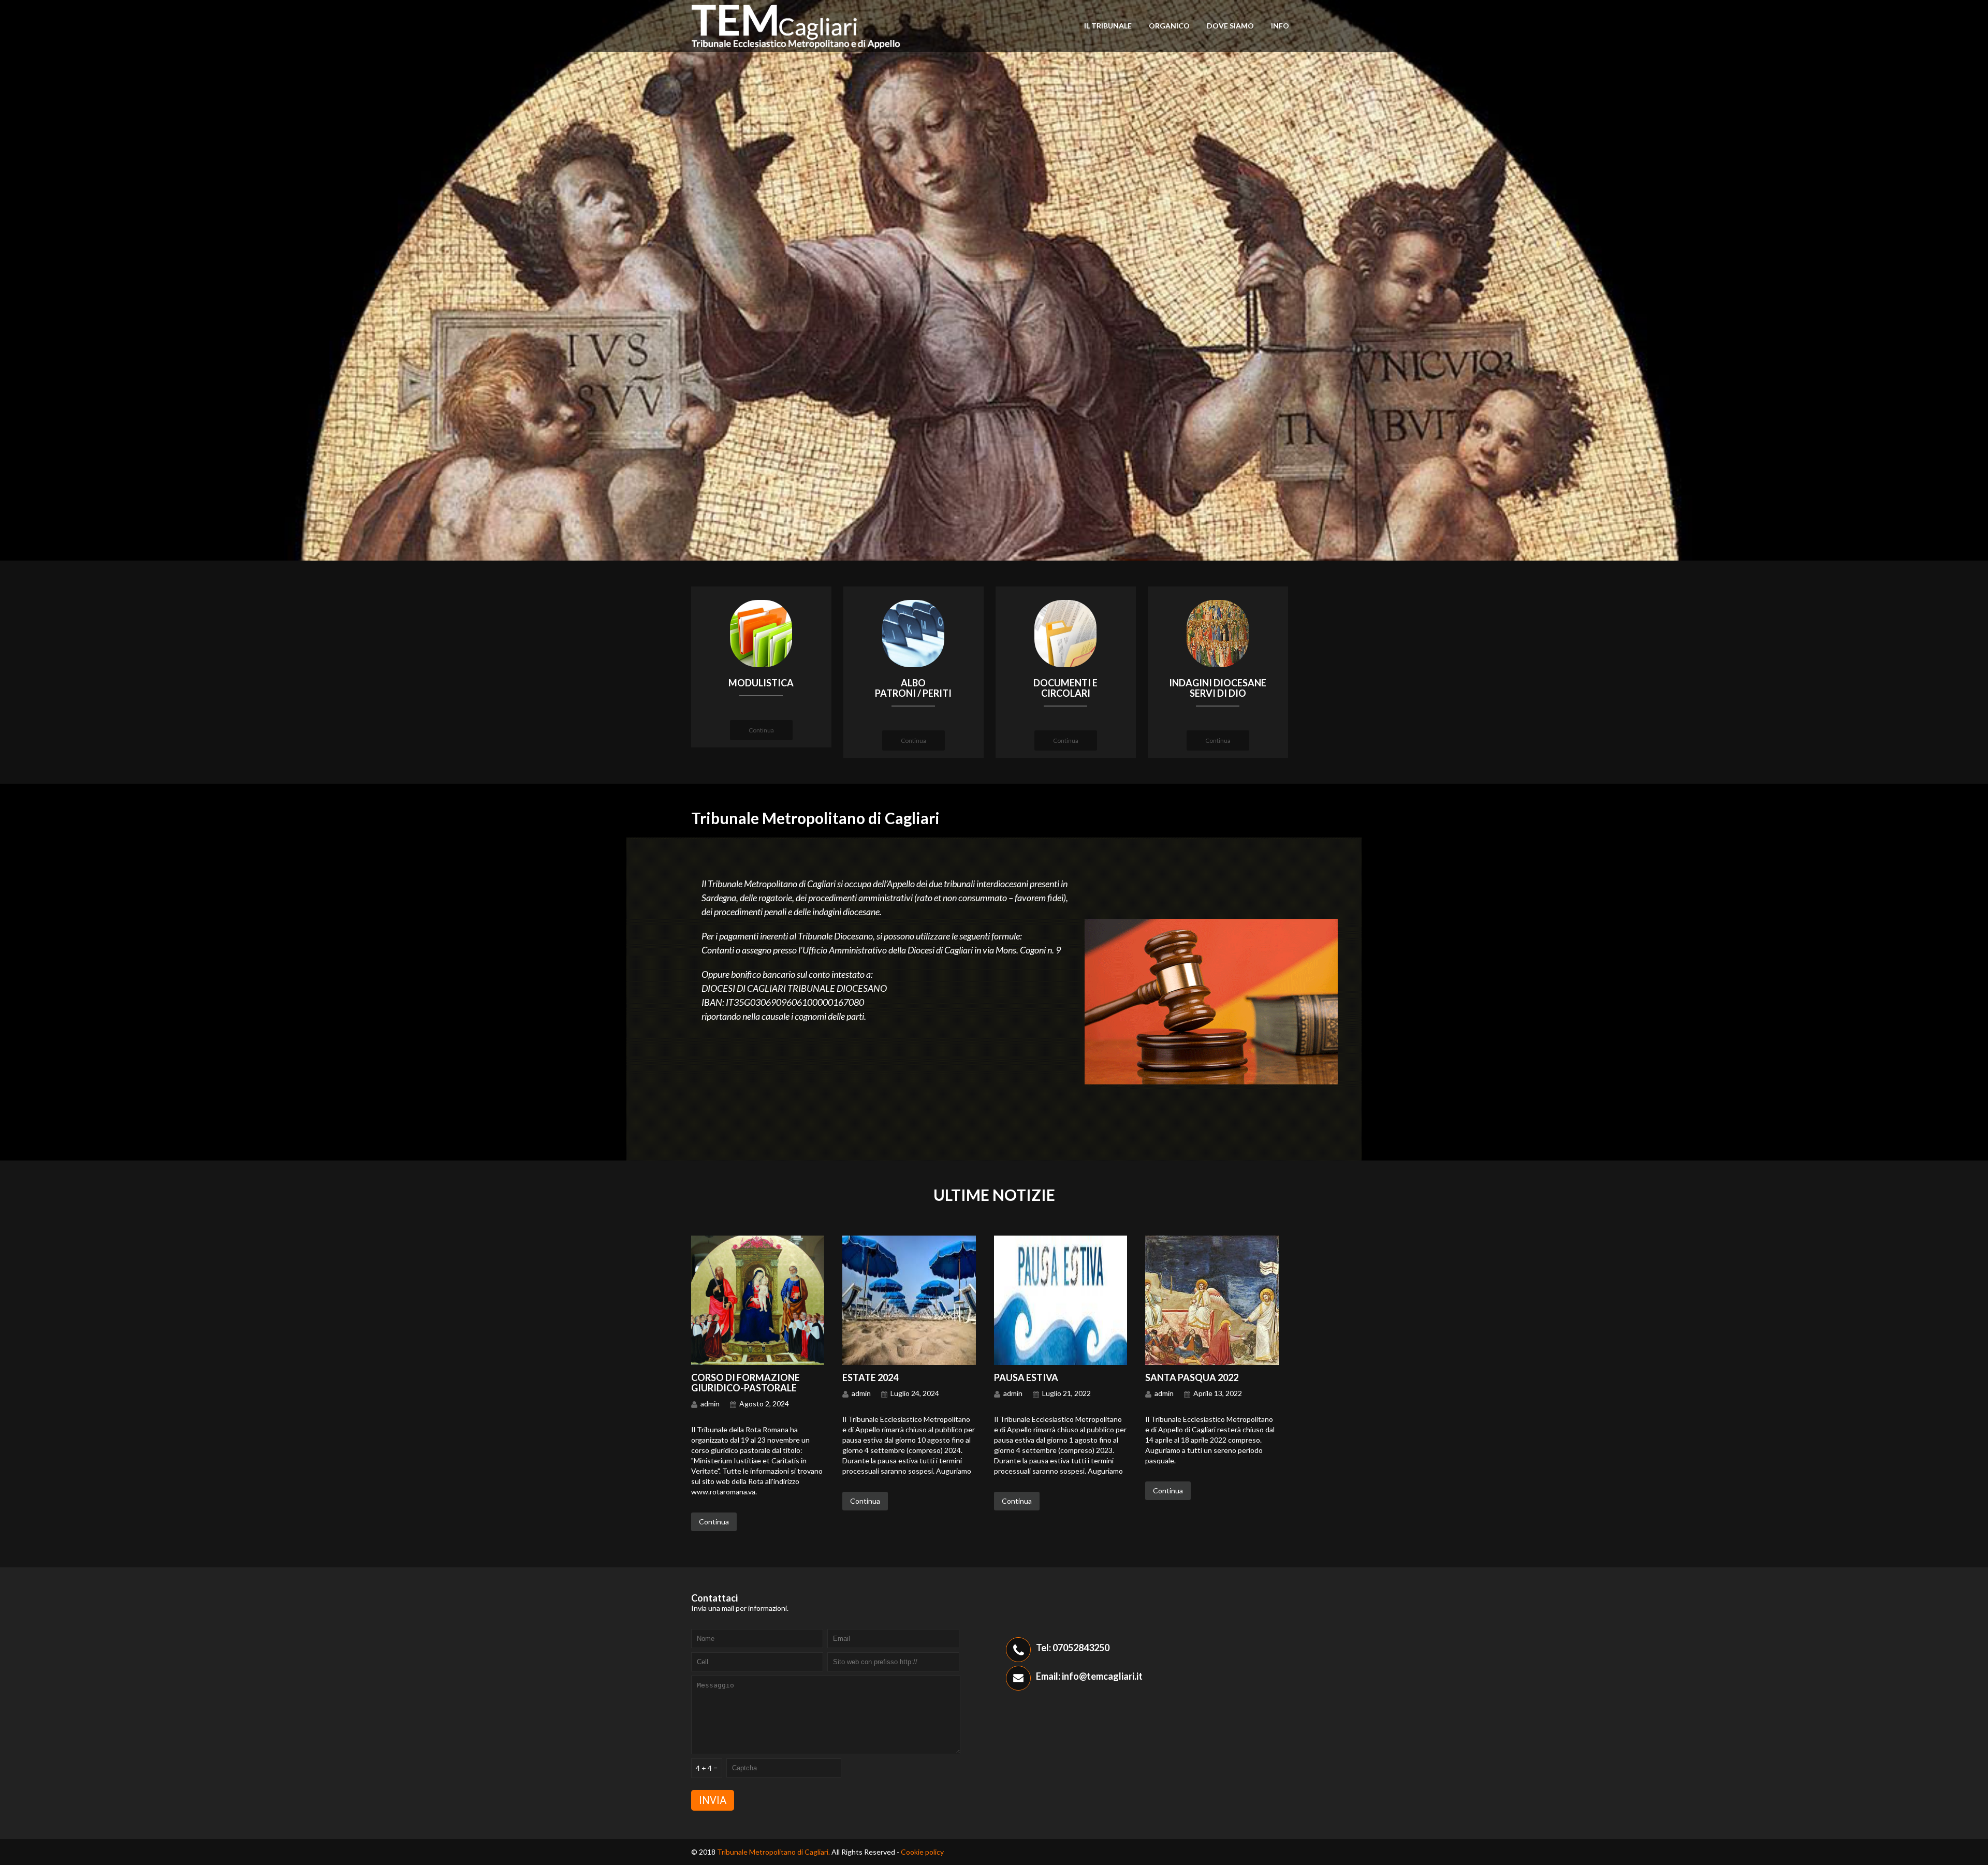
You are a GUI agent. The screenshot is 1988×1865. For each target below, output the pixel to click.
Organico (1169, 26)
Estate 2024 (870, 1377)
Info (1280, 26)
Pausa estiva (1026, 1377)
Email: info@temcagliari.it (1089, 1676)
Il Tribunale (1108, 26)
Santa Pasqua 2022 (1192, 1377)
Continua (761, 730)
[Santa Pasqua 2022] (1212, 1362)
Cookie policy (922, 1852)
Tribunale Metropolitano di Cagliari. (774, 1852)
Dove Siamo (1230, 26)
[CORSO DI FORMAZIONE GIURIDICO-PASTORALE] (758, 1362)
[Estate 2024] (909, 1362)
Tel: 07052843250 (1073, 1648)
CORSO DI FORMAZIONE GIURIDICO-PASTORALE (745, 1383)
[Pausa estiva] (1061, 1362)
